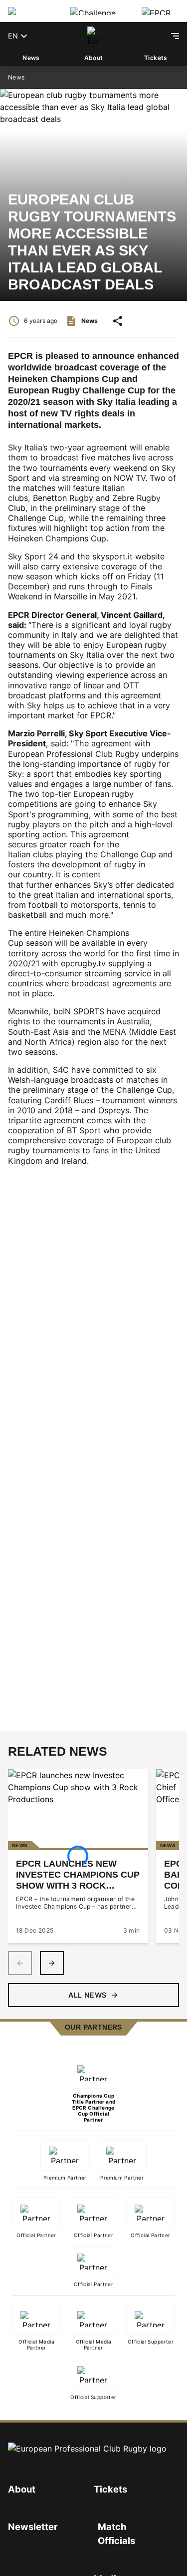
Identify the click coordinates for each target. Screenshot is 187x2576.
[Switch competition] (31, 11)
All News (87, 1995)
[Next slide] (52, 1963)
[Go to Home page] (94, 36)
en (13, 36)
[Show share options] (118, 321)
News (31, 58)
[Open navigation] (175, 36)
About (94, 58)
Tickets (156, 58)
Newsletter (33, 2527)
